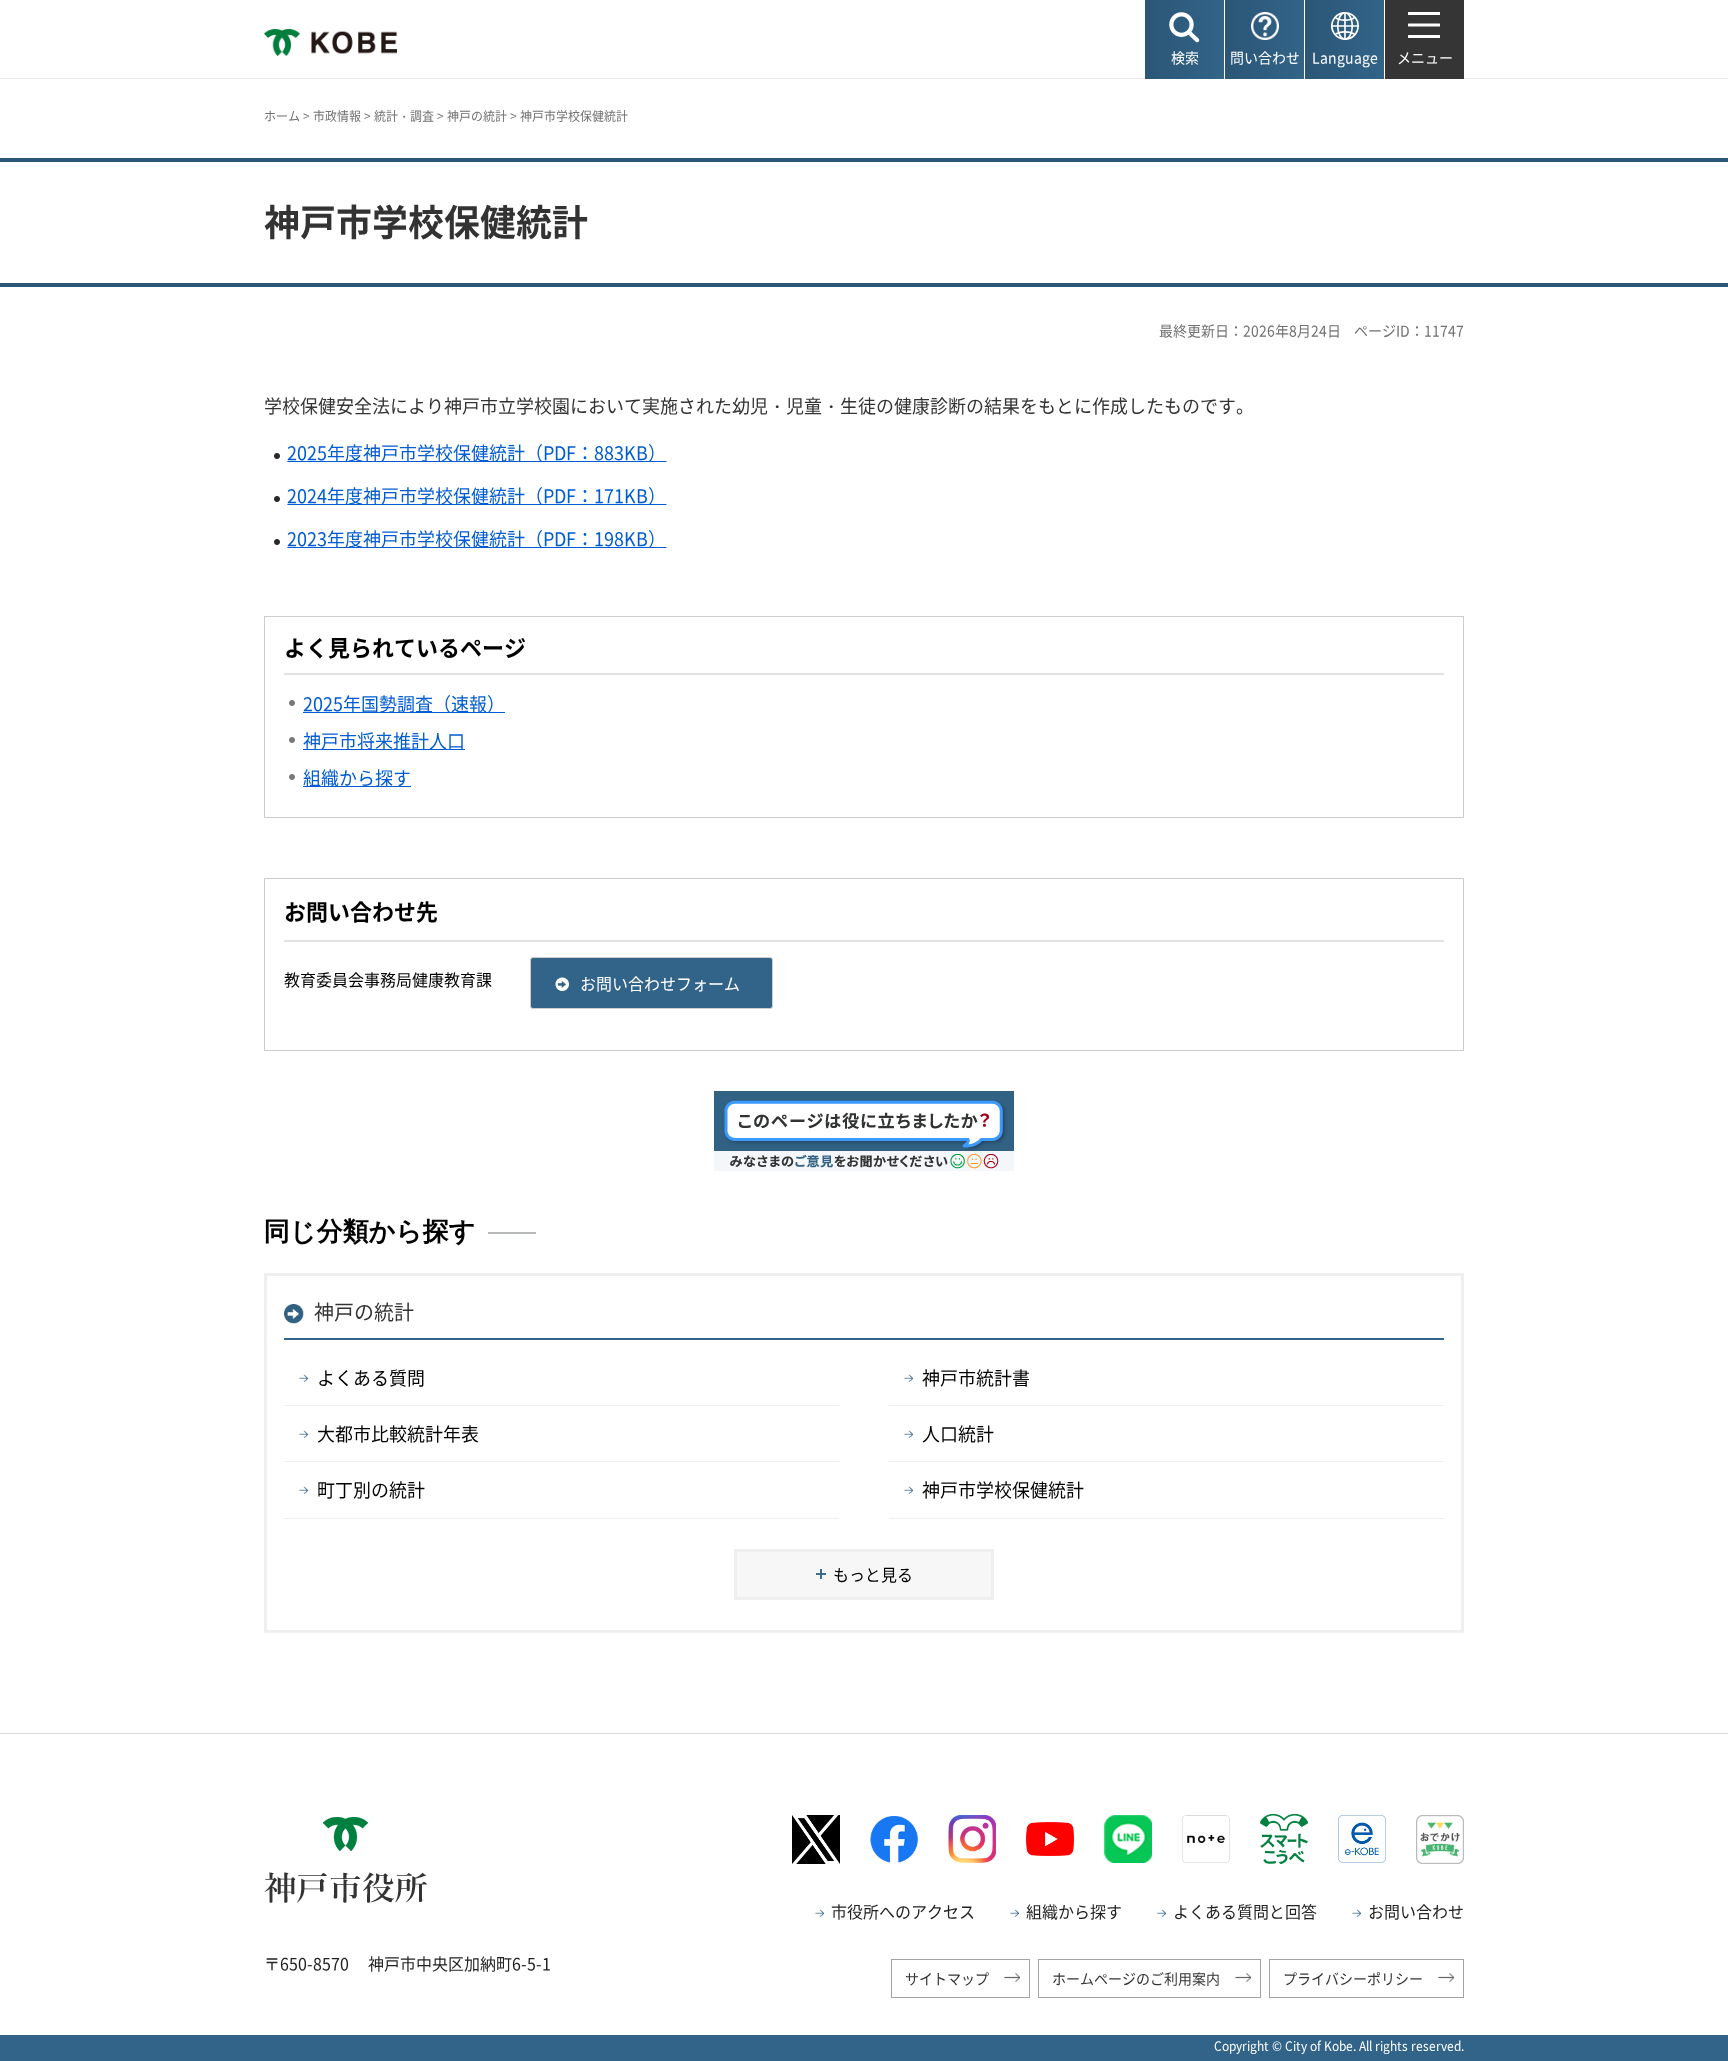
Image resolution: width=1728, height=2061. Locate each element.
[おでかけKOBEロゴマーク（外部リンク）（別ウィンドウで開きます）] (1440, 1839)
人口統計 (958, 1433)
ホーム (282, 116)
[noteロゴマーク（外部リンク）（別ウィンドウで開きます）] (1206, 1839)
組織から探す (1074, 1911)
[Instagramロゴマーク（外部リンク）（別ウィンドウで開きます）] (972, 1839)
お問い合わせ (1416, 1911)
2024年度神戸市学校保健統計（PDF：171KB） (476, 495)
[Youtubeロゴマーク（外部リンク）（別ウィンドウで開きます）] (1050, 1839)
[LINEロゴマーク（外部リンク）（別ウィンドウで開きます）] (1128, 1839)
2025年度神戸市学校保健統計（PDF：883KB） (476, 452)
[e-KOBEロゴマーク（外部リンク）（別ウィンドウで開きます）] (1362, 1839)
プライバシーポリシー (1353, 1978)
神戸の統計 (477, 116)
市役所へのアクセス (903, 1911)
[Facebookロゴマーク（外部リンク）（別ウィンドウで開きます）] (894, 1839)
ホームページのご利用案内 (1136, 1978)
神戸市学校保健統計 (1003, 1489)
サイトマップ (947, 1978)
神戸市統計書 (976, 1377)
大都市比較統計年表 (398, 1433)
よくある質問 (371, 1377)
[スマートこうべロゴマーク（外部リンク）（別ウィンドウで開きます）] (1284, 1839)
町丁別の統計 (371, 1489)
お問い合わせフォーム (660, 983)
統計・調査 (404, 116)
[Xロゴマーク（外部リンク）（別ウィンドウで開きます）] (816, 1839)
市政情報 (337, 116)
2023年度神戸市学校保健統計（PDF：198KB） (476, 538)
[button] (1184, 39)
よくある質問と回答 (1245, 1911)
